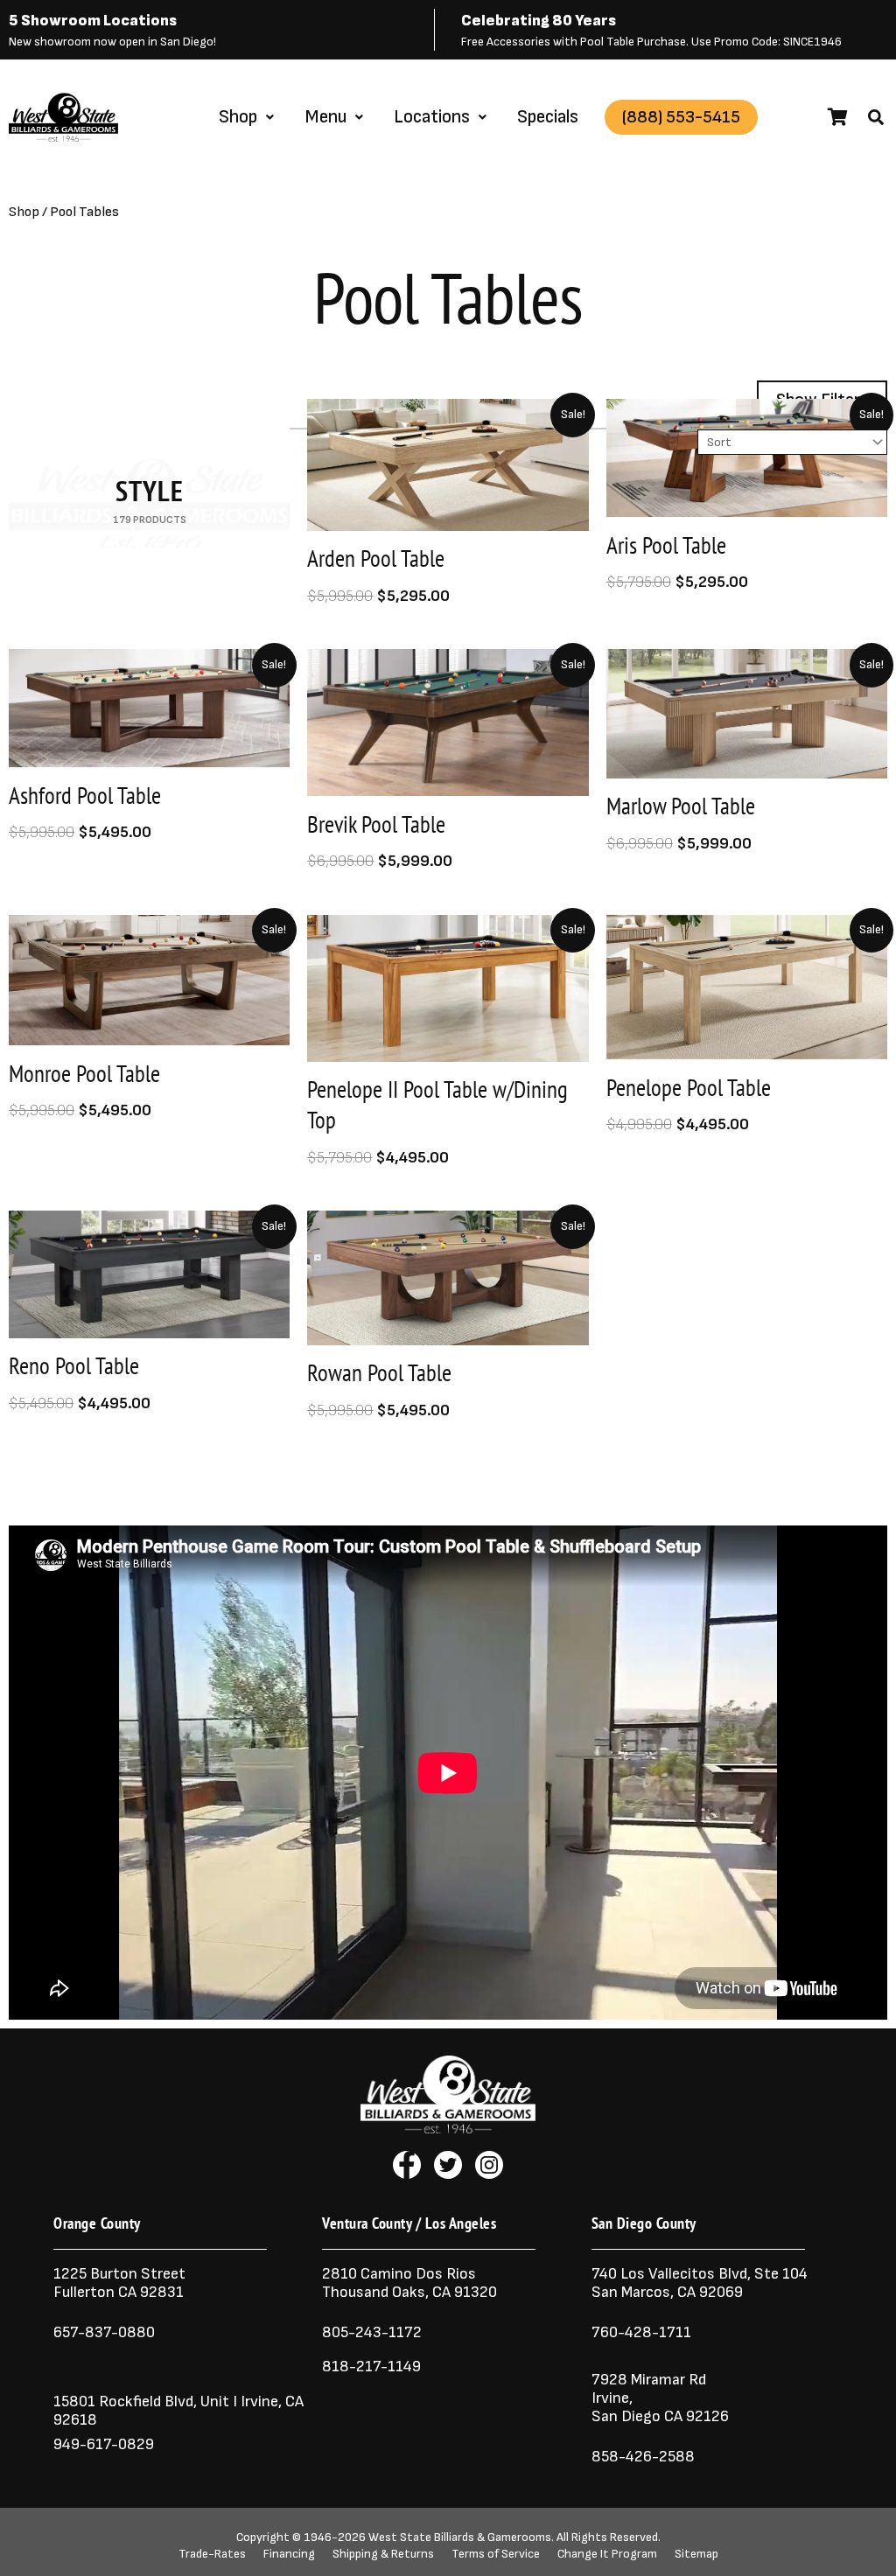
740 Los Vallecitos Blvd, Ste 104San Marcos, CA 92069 (700, 2283)
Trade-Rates (212, 2554)
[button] (876, 117)
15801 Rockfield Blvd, (125, 2401)
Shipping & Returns (383, 2554)
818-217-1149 (371, 2367)
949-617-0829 (104, 2444)
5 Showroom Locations (93, 21)
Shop (238, 117)
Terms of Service (496, 2554)
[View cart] (838, 117)
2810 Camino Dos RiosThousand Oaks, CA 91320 (409, 2283)
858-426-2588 (643, 2457)
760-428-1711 (643, 2332)
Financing (289, 2554)
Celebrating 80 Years (539, 21)
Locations (432, 117)
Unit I (217, 2401)
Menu (325, 117)
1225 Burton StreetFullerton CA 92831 (119, 2283)
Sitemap (696, 2554)
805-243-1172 (372, 2332)
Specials (548, 117)
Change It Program (607, 2554)
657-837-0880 (104, 2332)
